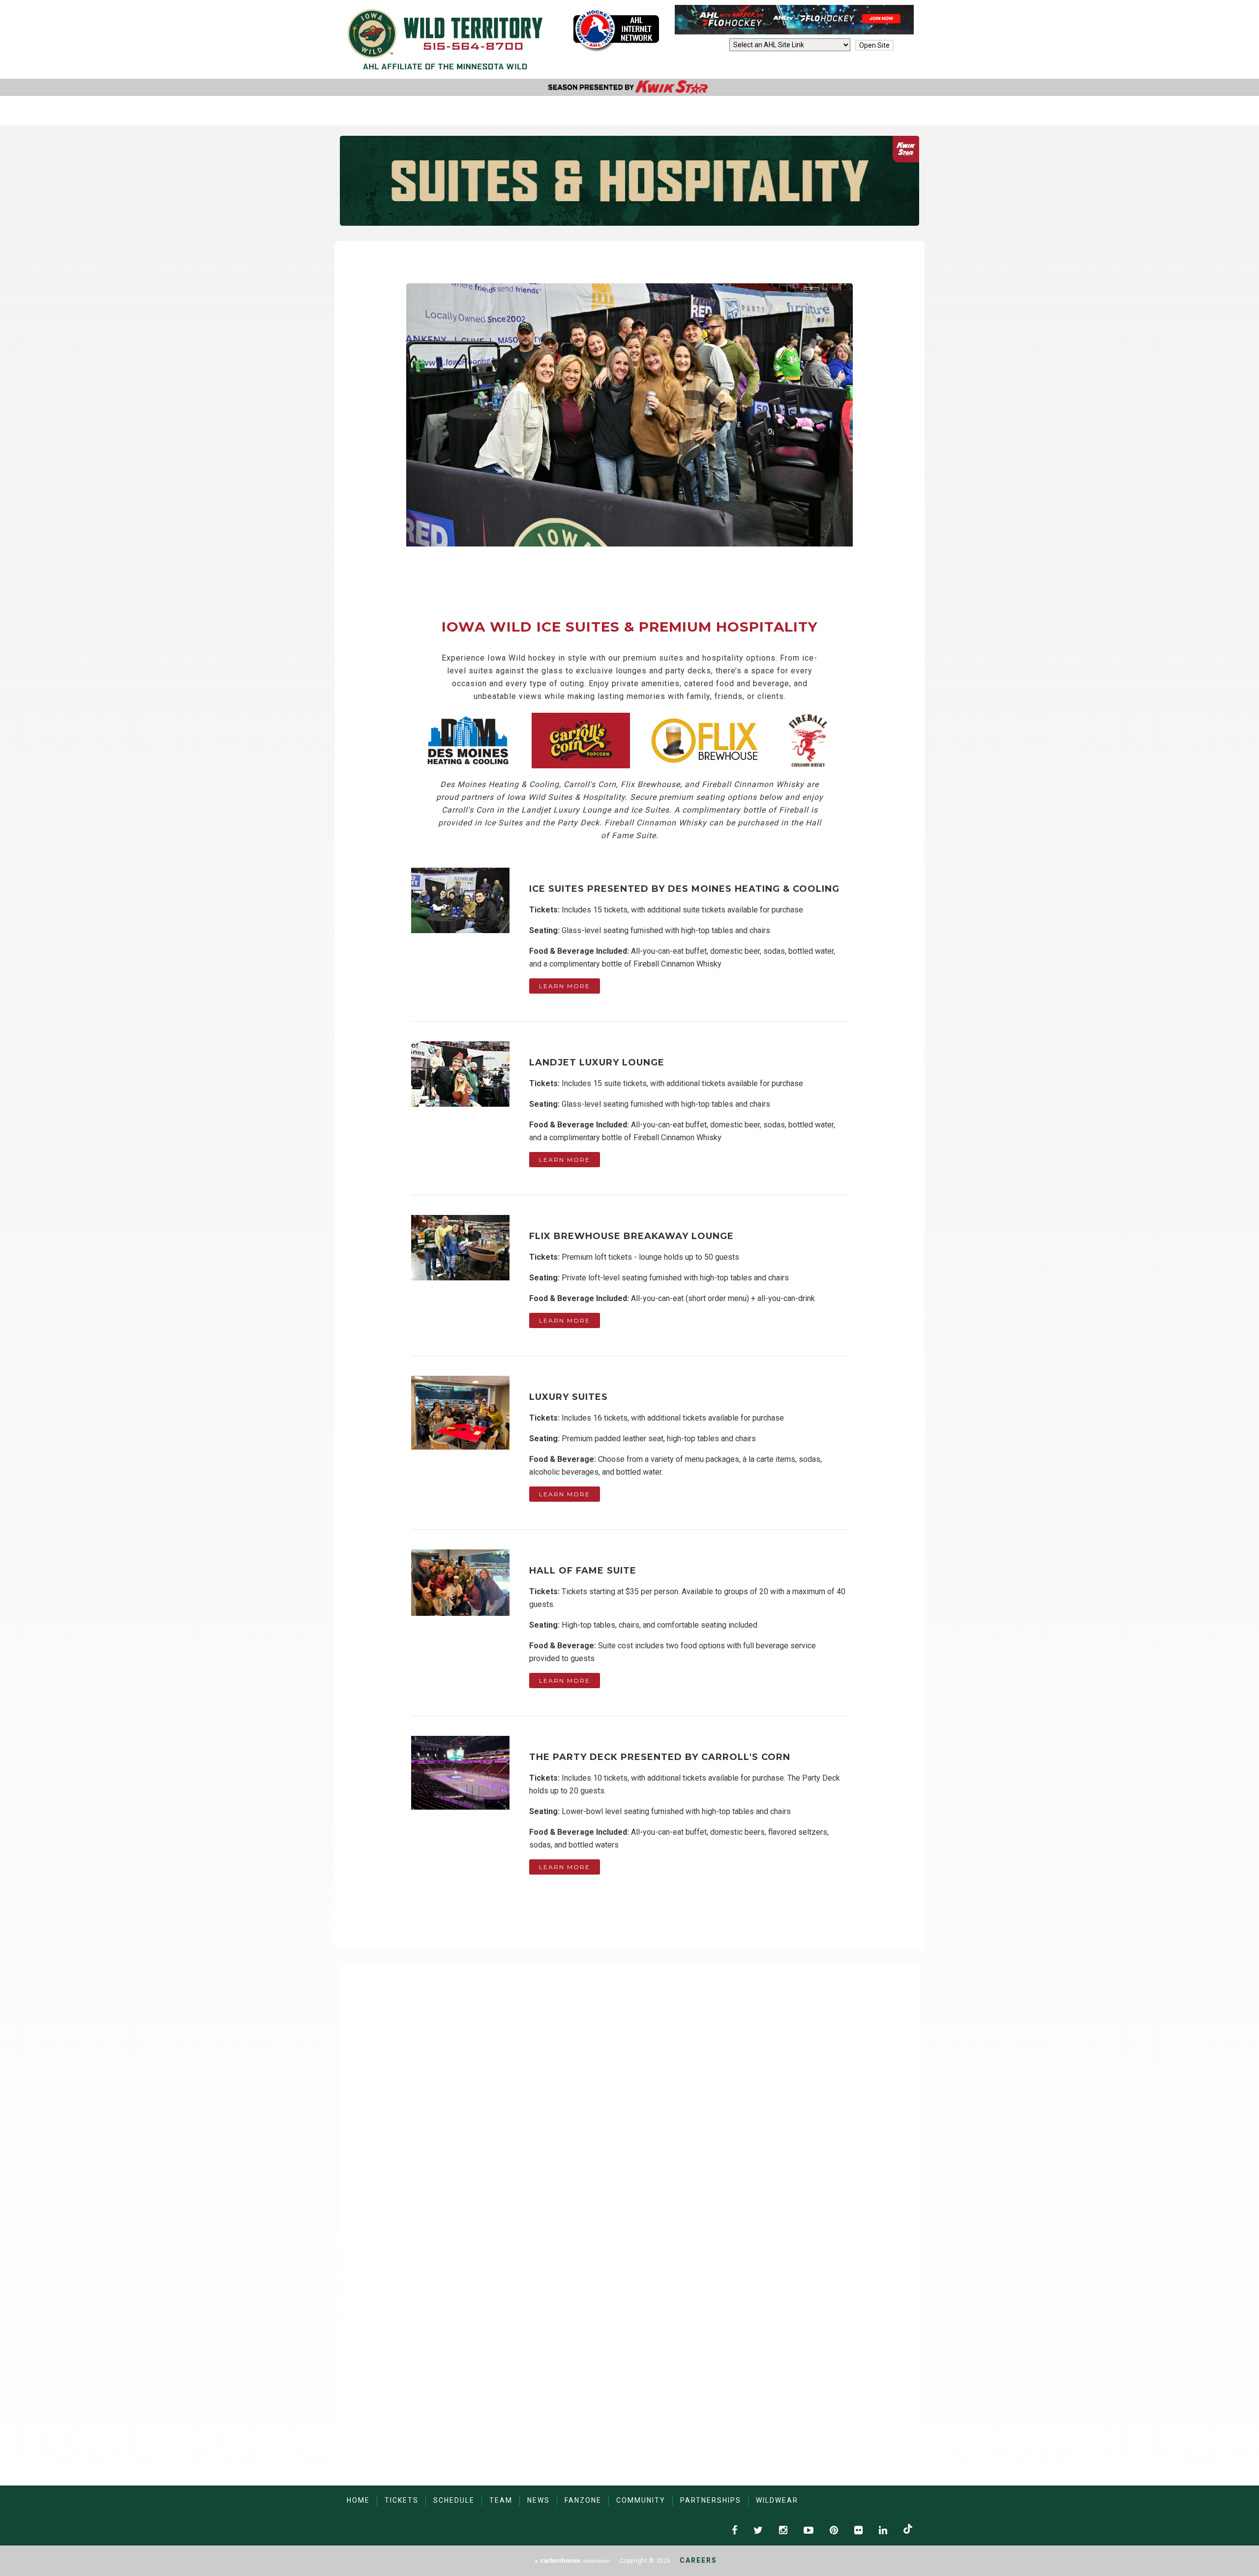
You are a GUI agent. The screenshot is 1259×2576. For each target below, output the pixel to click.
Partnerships (711, 2500)
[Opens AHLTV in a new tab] (794, 32)
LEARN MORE (565, 986)
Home (358, 2500)
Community (641, 2500)
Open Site (874, 45)
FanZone (583, 2500)
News (539, 2500)
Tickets (402, 2500)
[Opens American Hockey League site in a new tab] (616, 30)
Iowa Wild (445, 39)
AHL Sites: (709, 45)
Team (501, 2500)
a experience (572, 2561)
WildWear (777, 2500)
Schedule (454, 2500)
